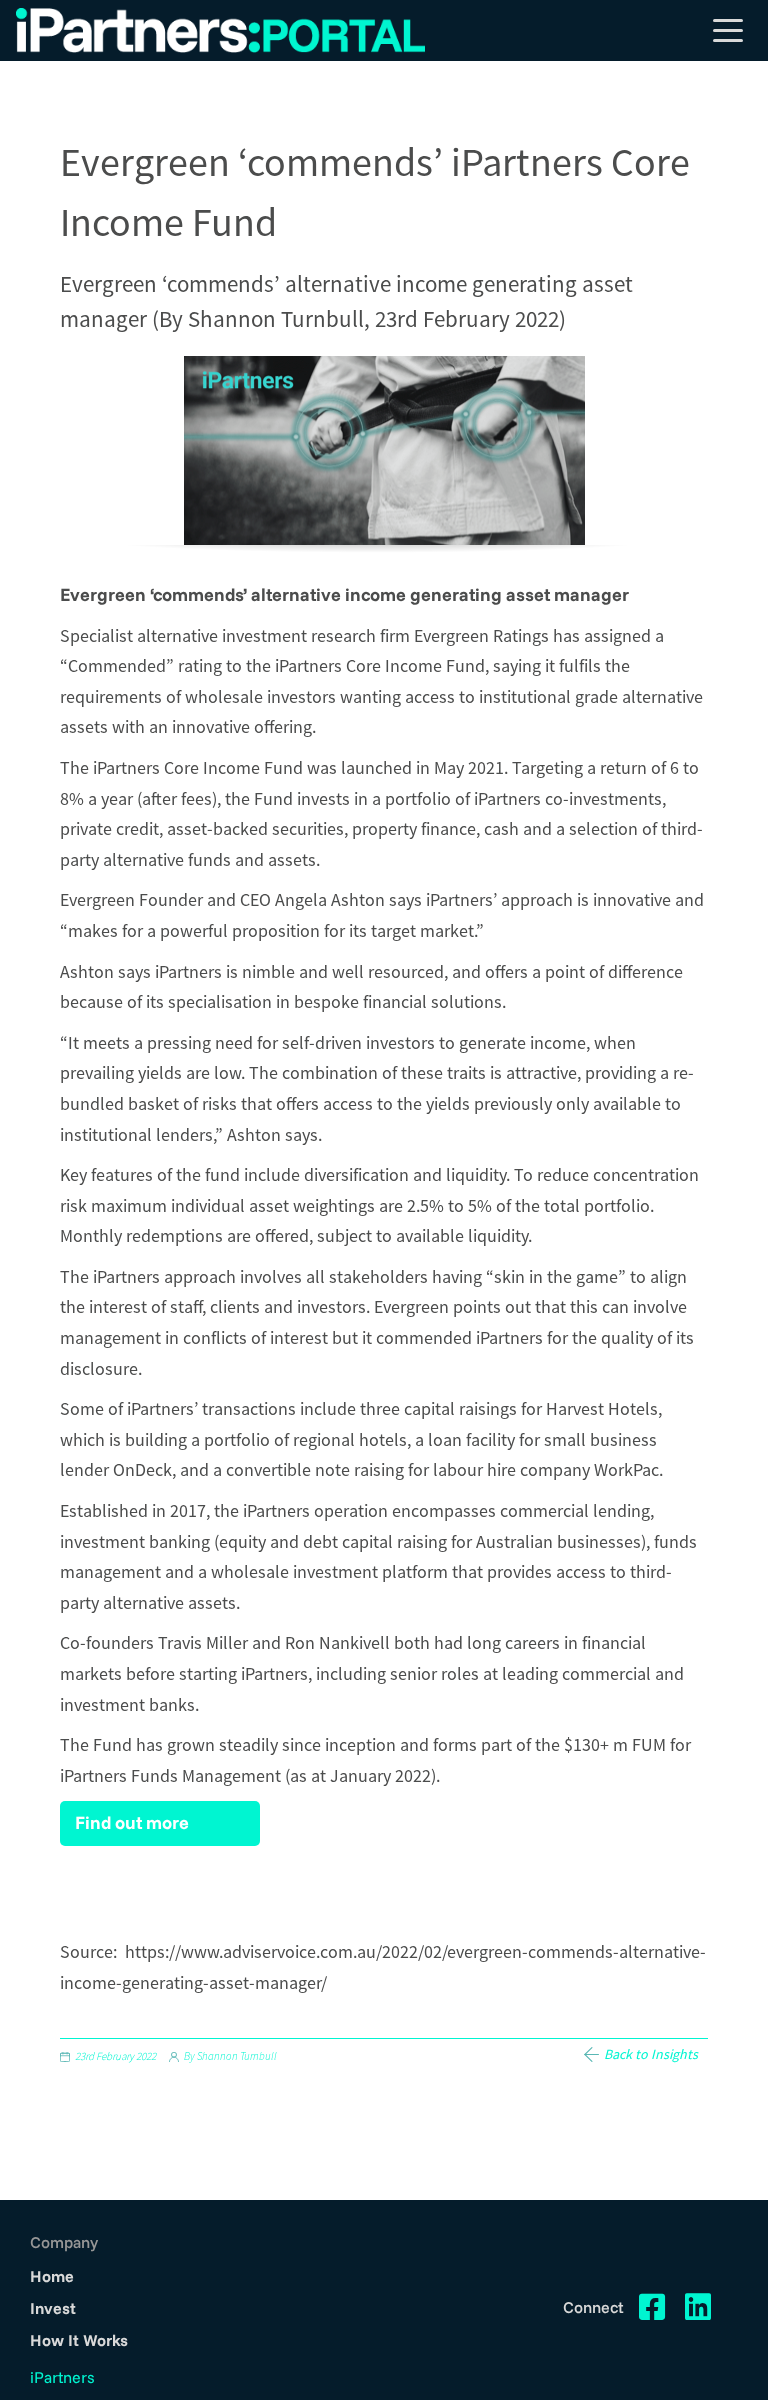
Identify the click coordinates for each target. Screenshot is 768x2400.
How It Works (79, 2340)
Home (52, 2276)
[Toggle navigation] (728, 30)
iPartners (62, 2377)
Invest (53, 2308)
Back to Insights (651, 2054)
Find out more (132, 1822)
